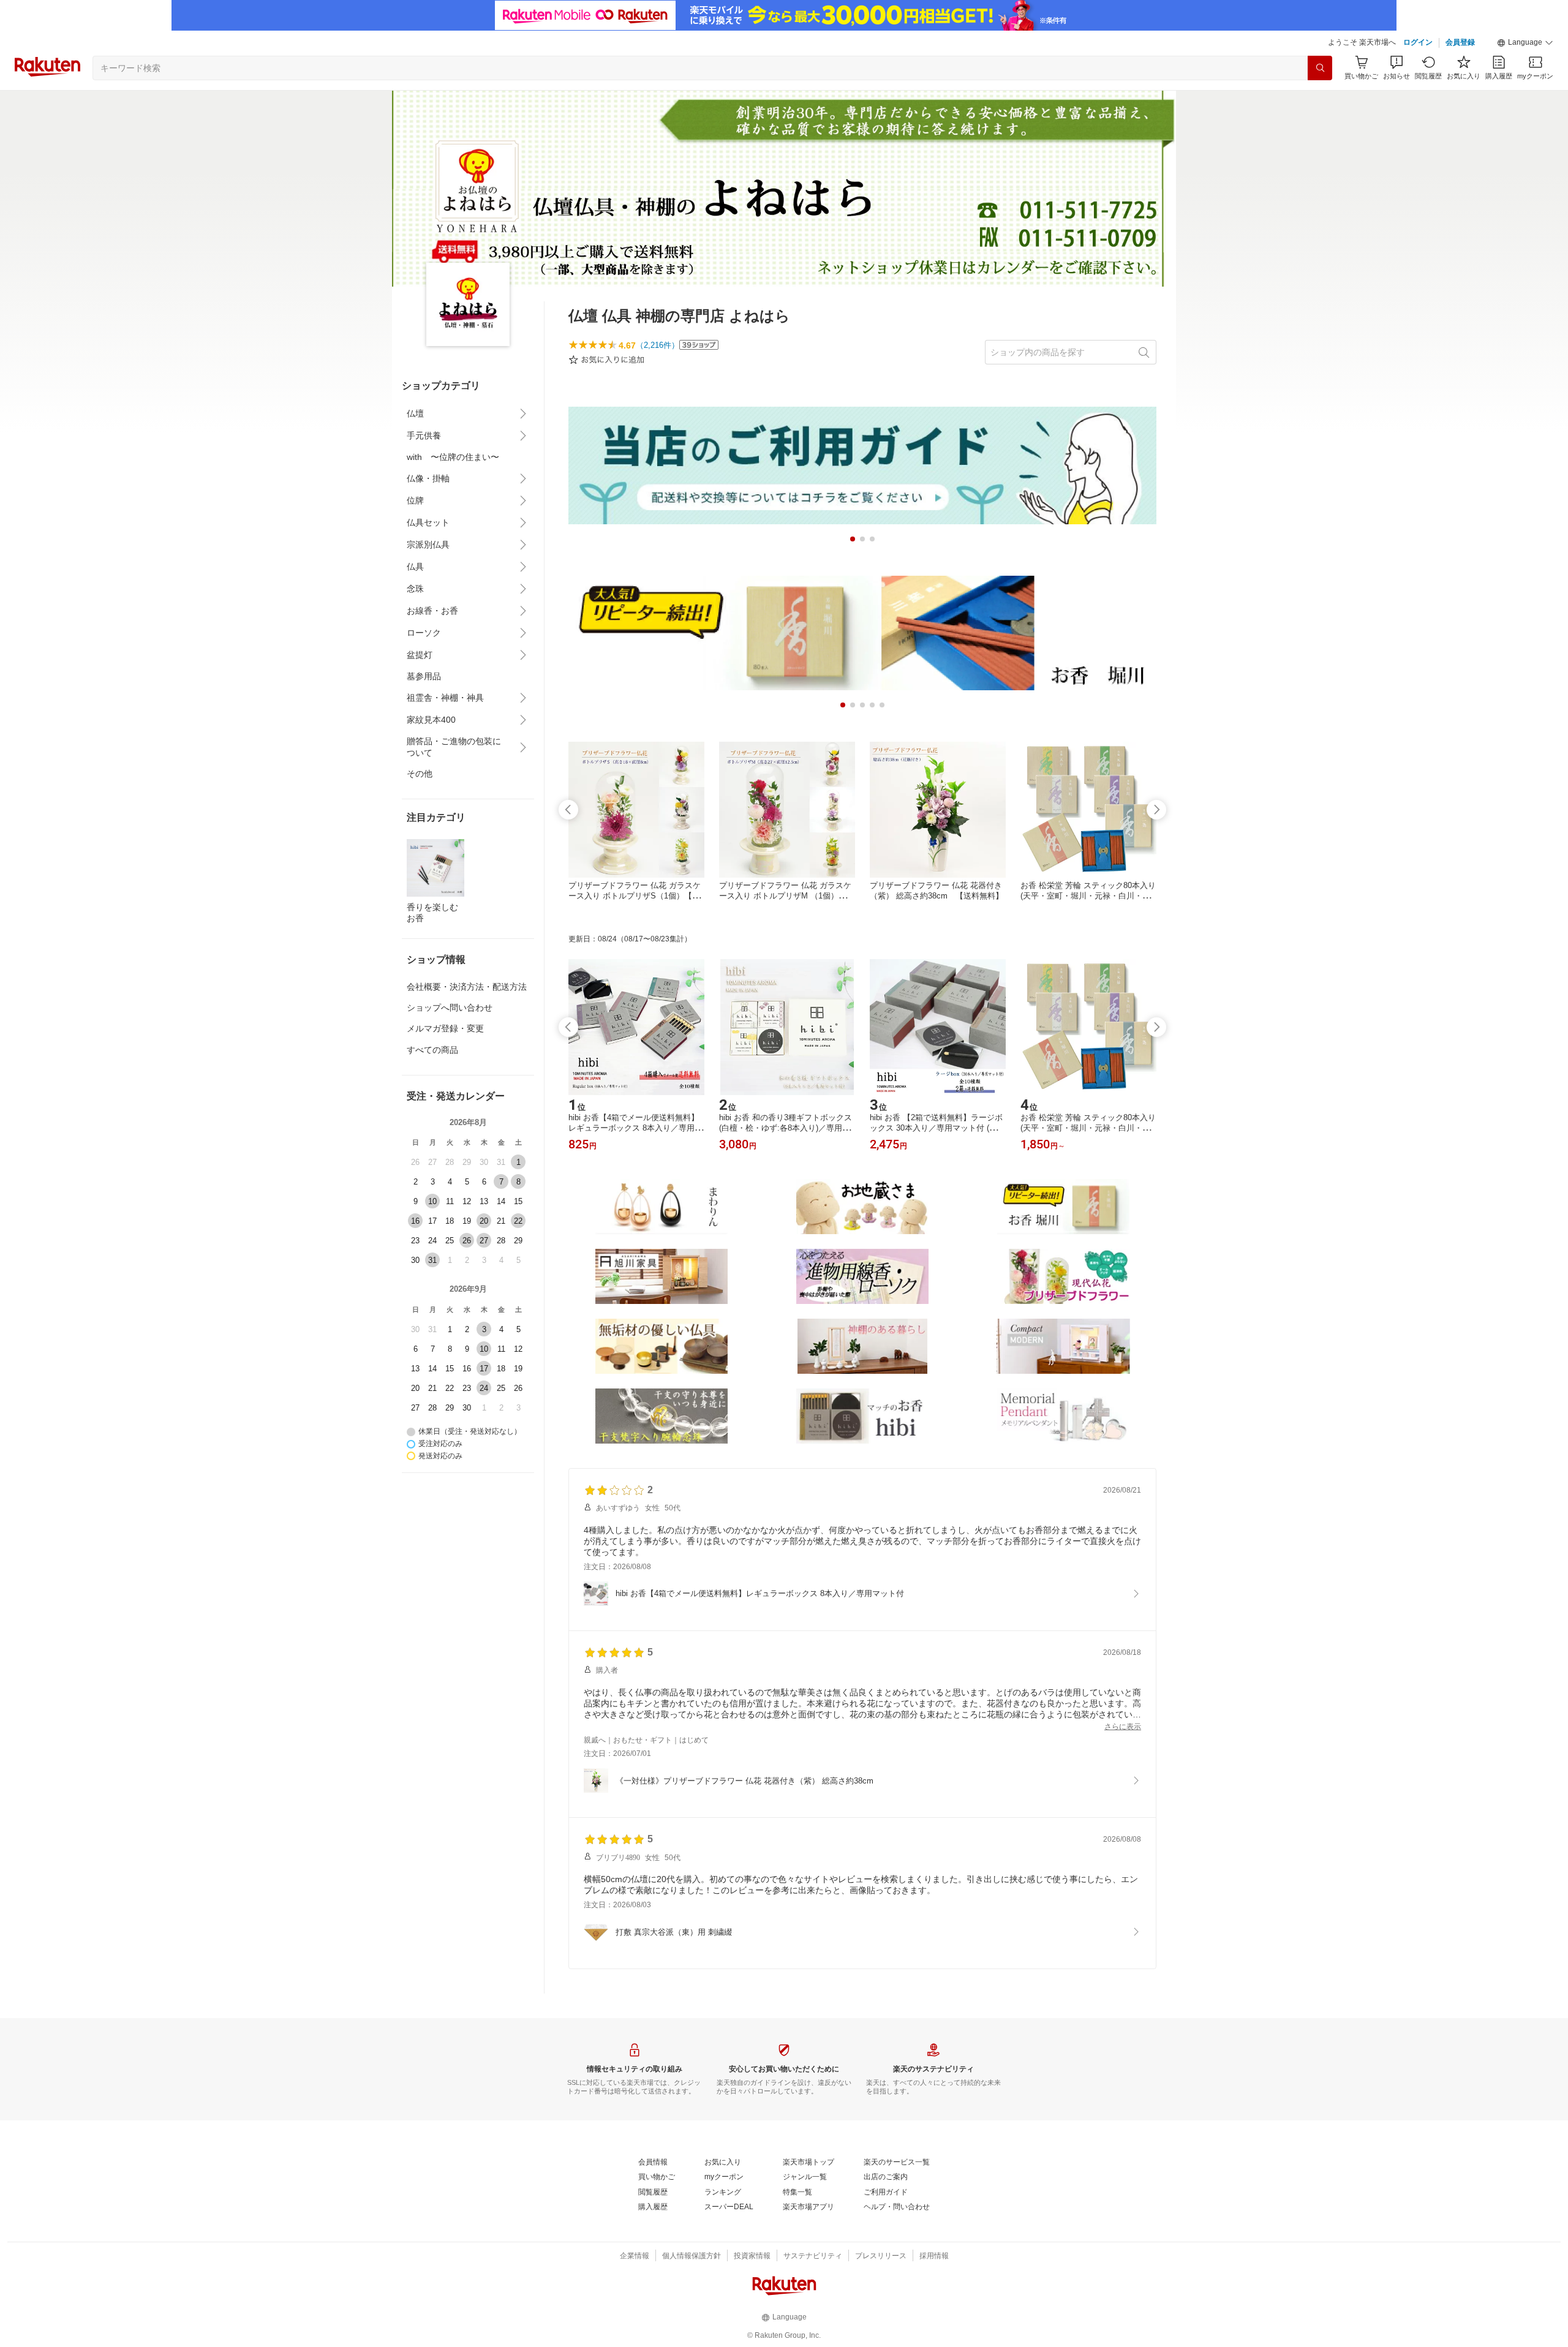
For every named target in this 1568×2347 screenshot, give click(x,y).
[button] (1525, 43)
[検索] (1320, 68)
